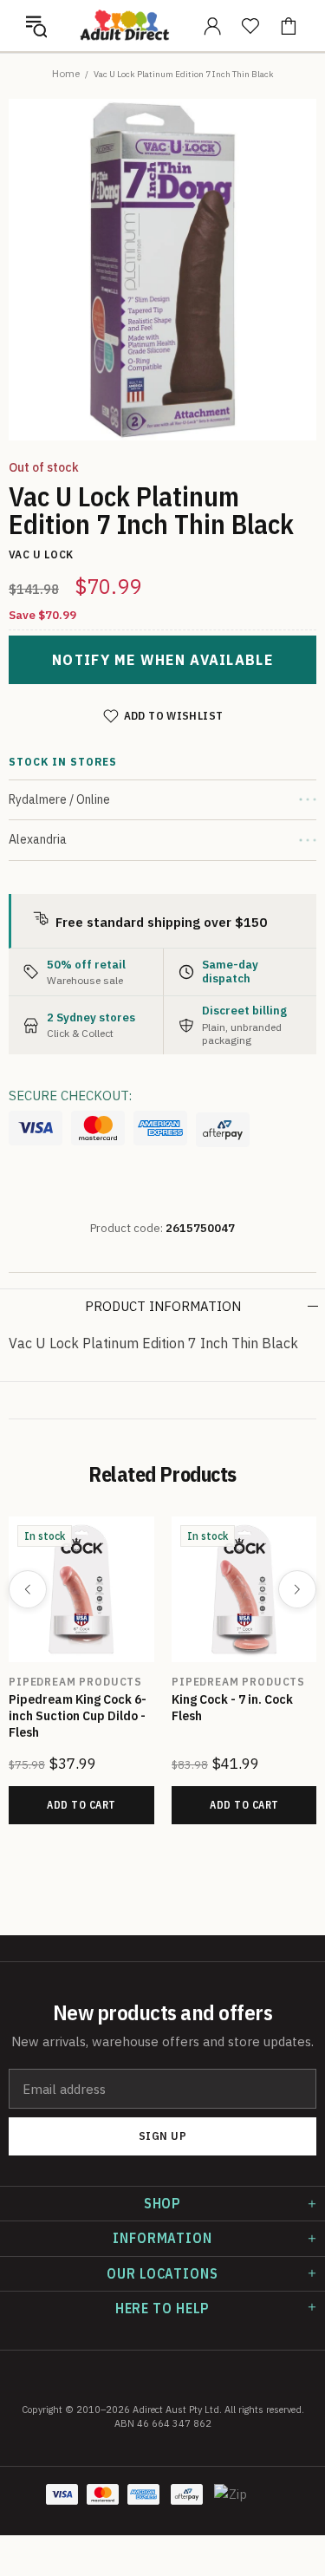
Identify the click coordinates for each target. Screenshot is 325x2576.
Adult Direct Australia (124, 26)
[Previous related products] (28, 1589)
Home (66, 73)
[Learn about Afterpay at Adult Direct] (223, 1130)
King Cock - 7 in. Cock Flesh (232, 1708)
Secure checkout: (70, 1096)
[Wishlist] (250, 26)
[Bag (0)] (289, 26)
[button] (36, 26)
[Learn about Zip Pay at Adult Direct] (231, 2503)
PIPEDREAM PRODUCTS (75, 1682)
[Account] (212, 26)
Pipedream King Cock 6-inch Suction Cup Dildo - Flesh (78, 1716)
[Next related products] (297, 1589)
